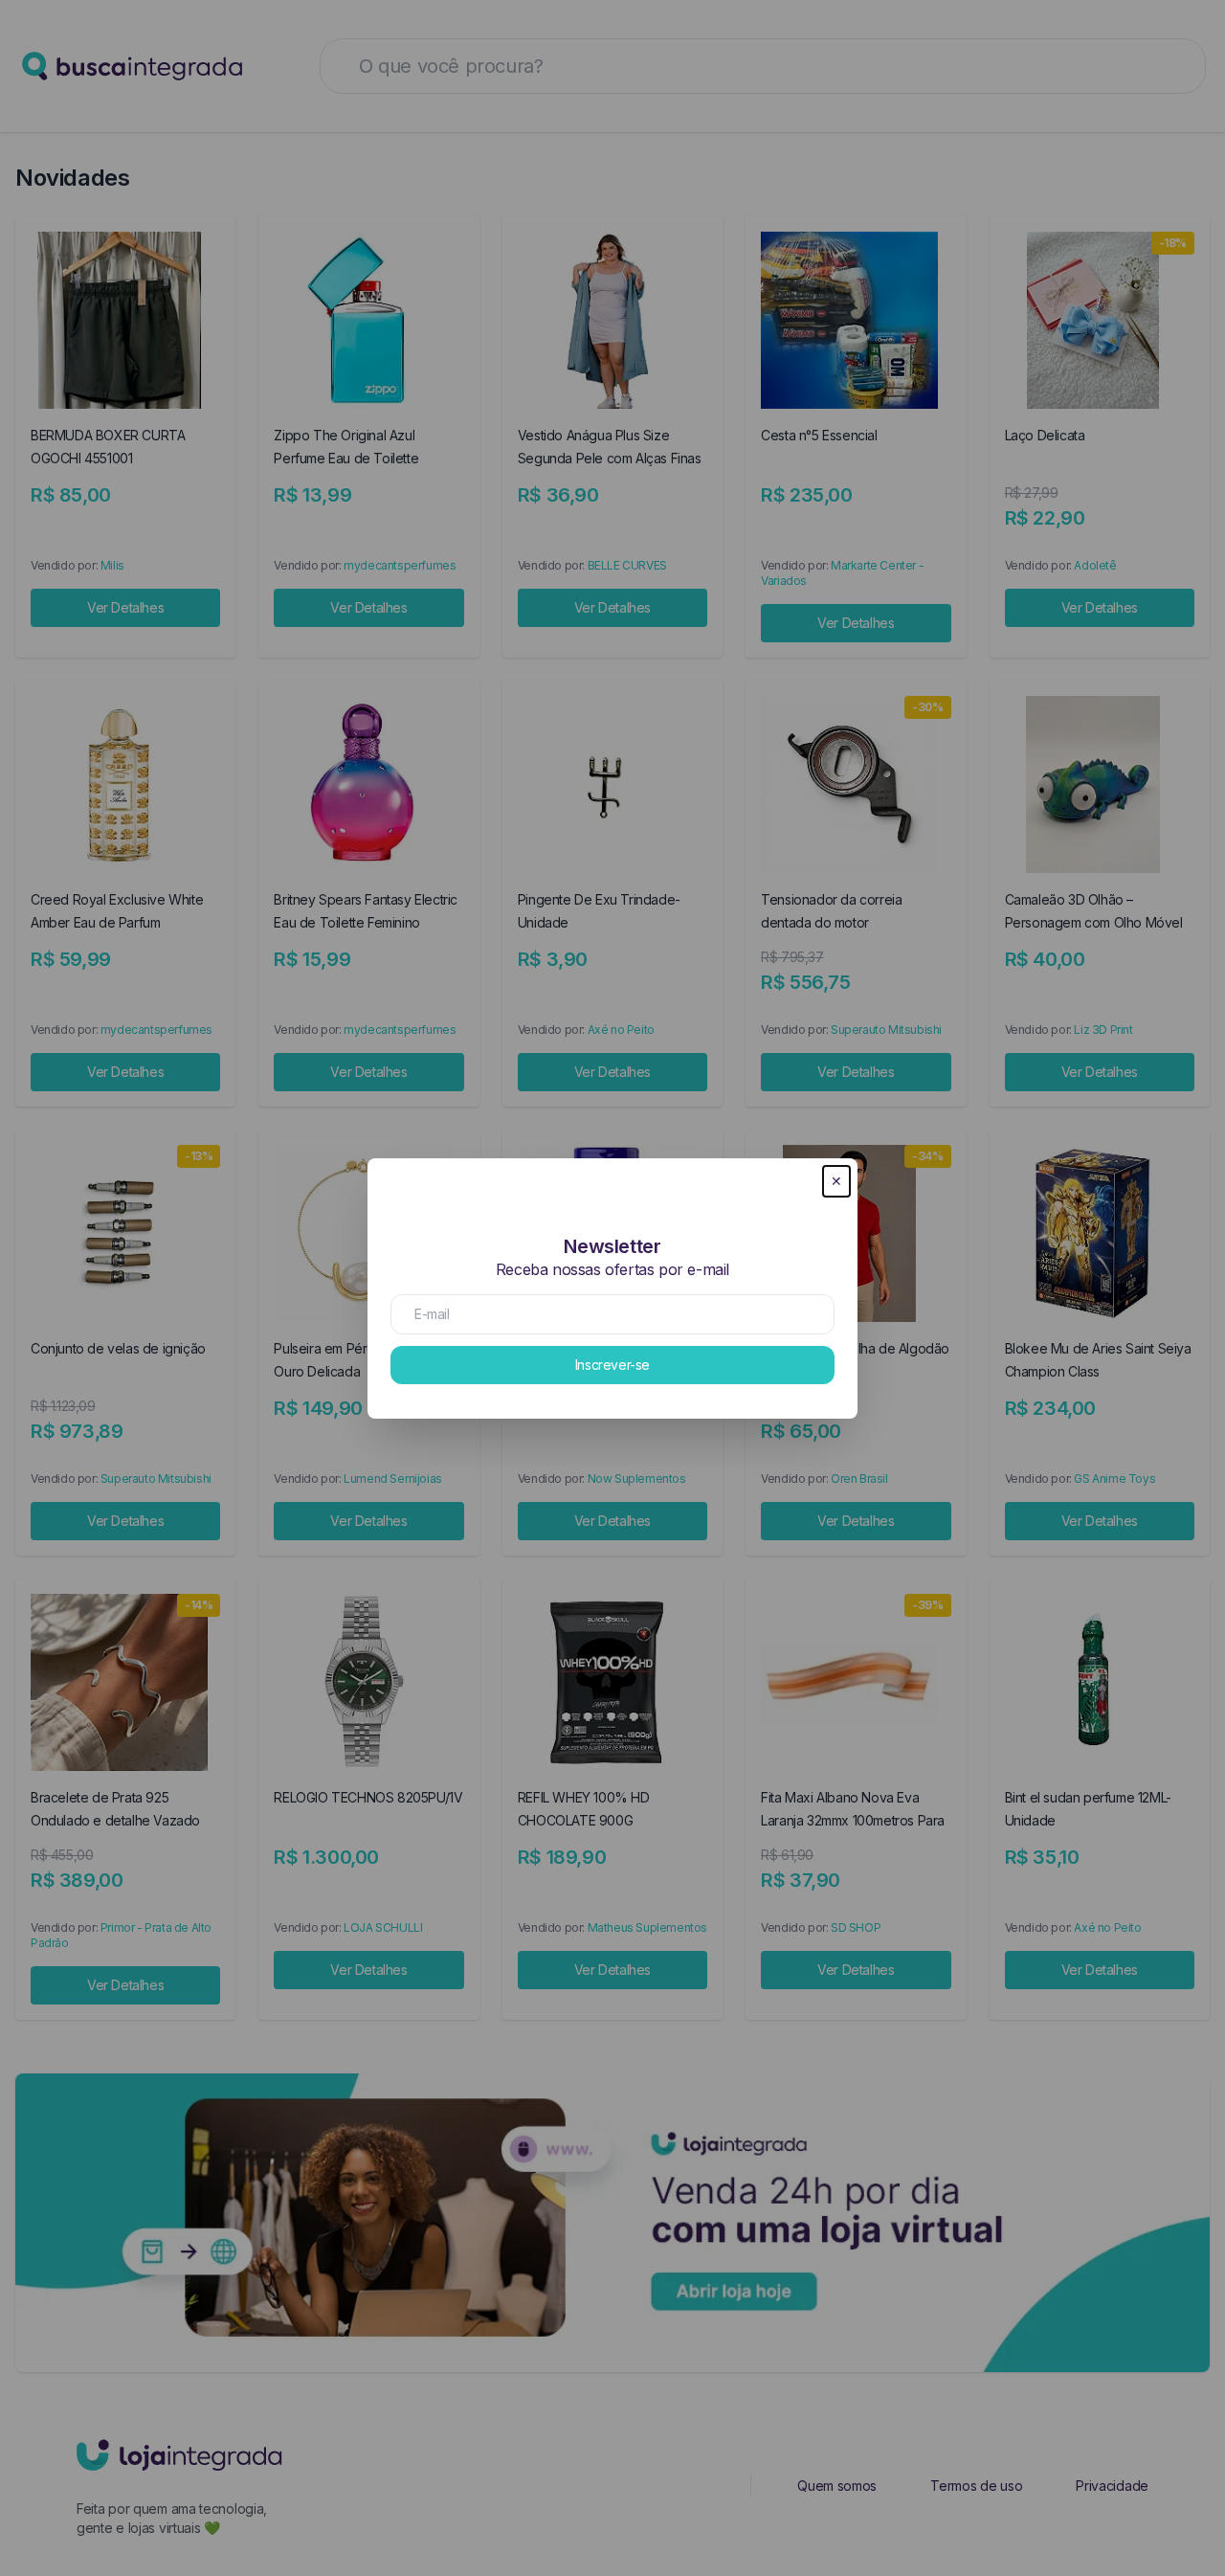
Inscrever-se (612, 1365)
